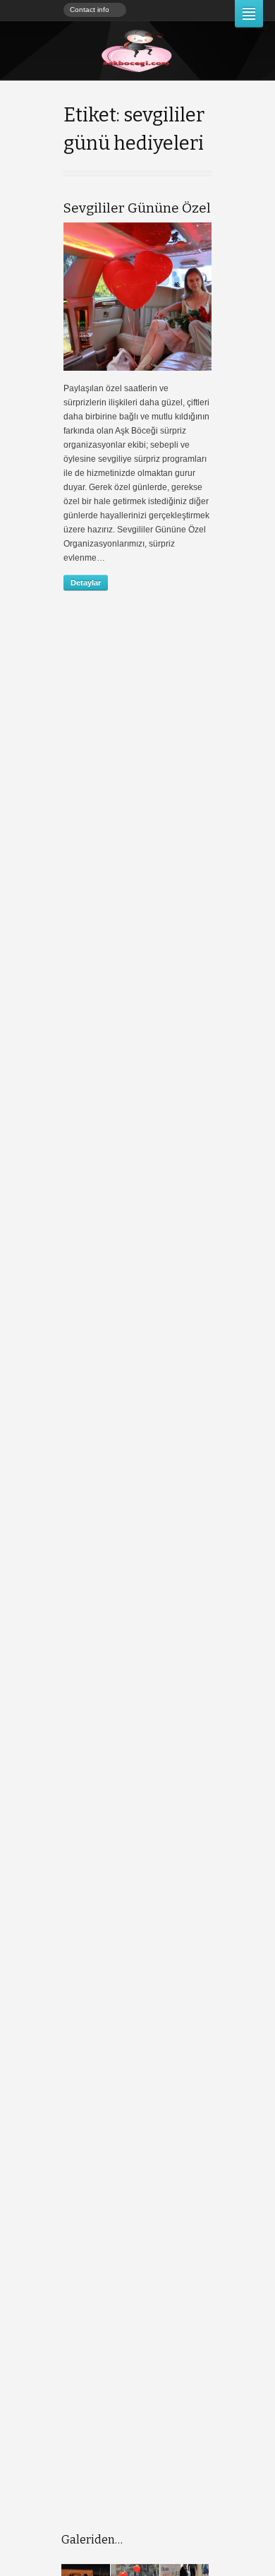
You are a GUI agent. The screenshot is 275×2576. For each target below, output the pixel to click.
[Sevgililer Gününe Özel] (137, 297)
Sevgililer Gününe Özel (137, 208)
